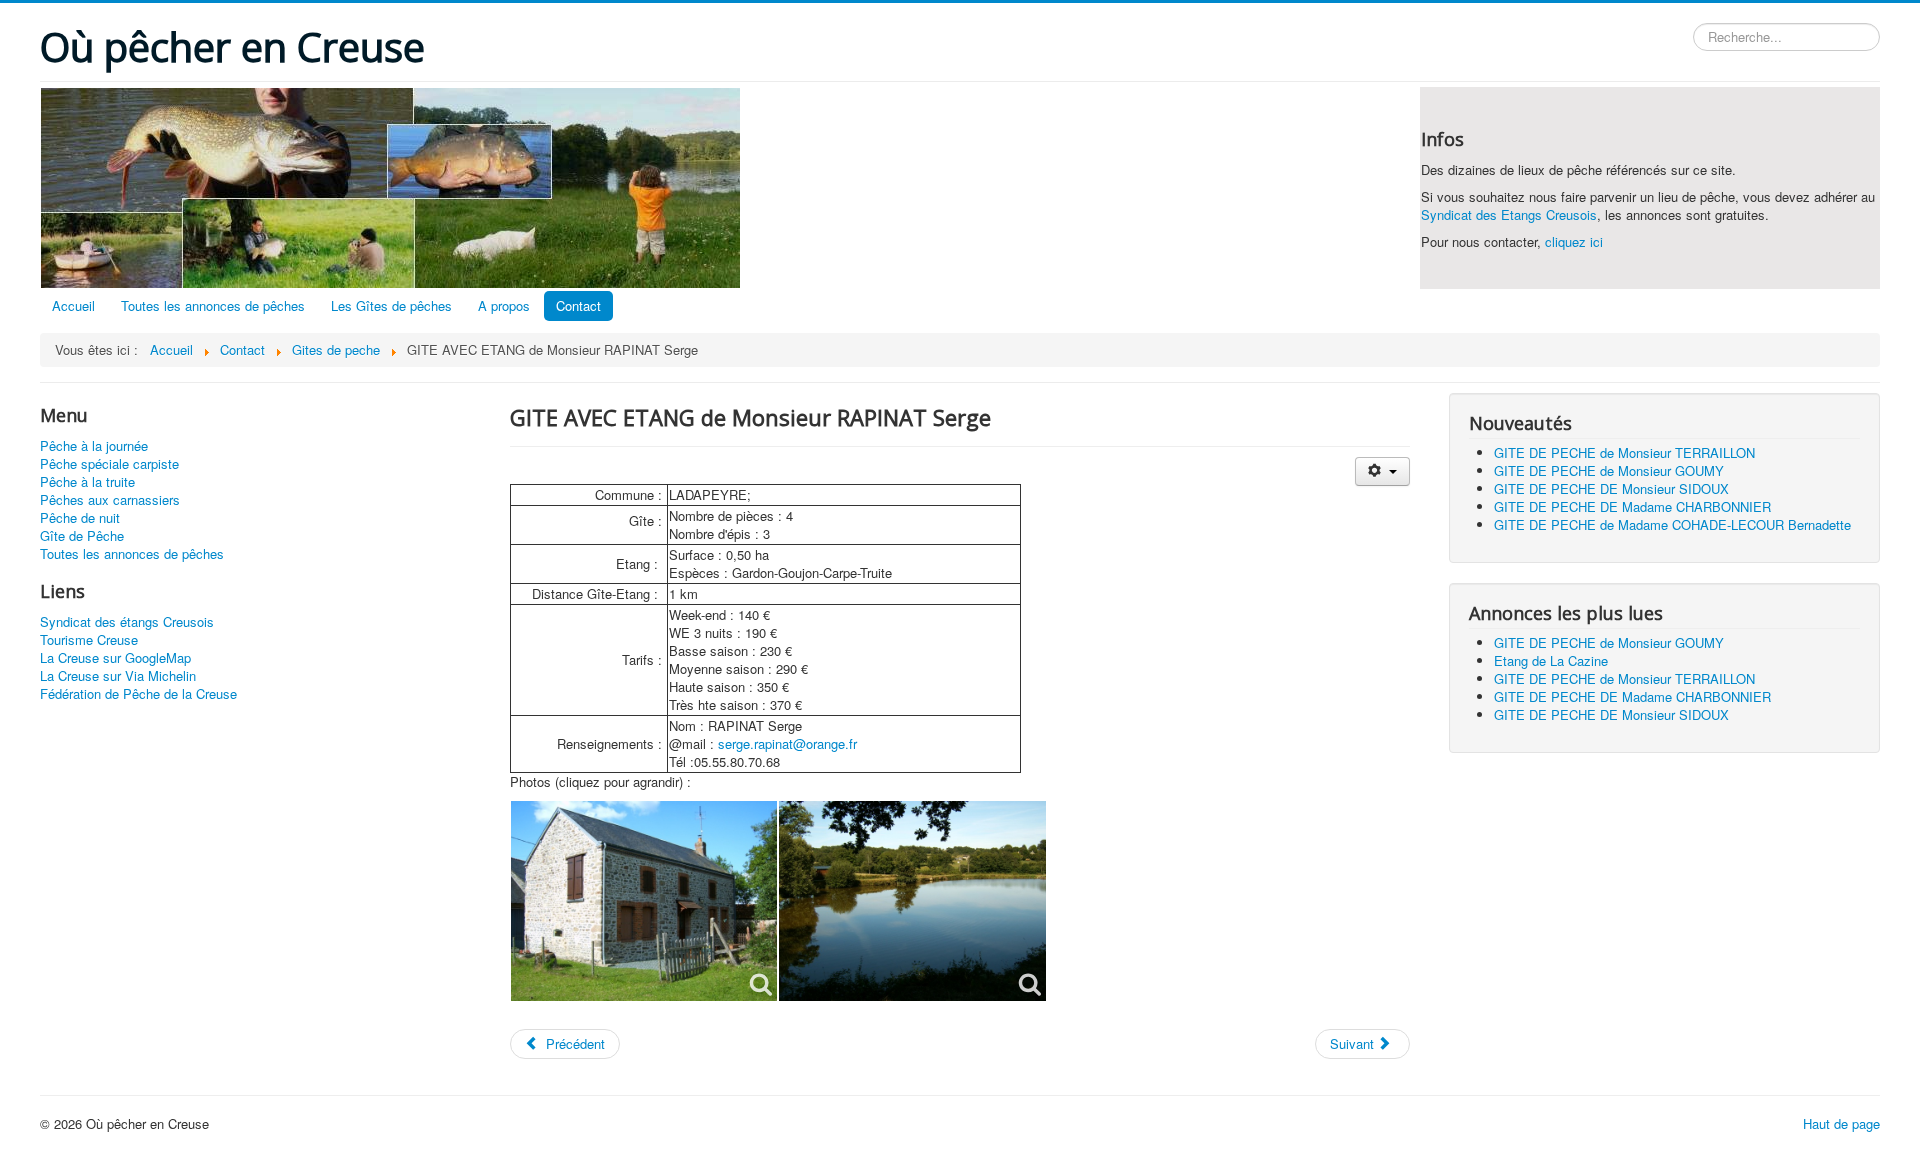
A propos (504, 305)
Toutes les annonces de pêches (213, 305)
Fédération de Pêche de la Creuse (138, 694)
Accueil (73, 305)
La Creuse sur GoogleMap (115, 658)
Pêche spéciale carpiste (109, 464)
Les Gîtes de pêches (391, 305)
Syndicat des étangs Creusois (127, 622)
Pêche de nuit (80, 518)
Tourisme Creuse (89, 640)
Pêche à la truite (87, 482)
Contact (578, 305)
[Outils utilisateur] (1382, 471)
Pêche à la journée (94, 446)
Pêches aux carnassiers (110, 500)
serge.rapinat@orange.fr (787, 743)
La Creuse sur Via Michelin (118, 676)
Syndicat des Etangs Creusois (1509, 214)
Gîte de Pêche (82, 536)
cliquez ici (1574, 241)
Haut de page (1841, 1123)
